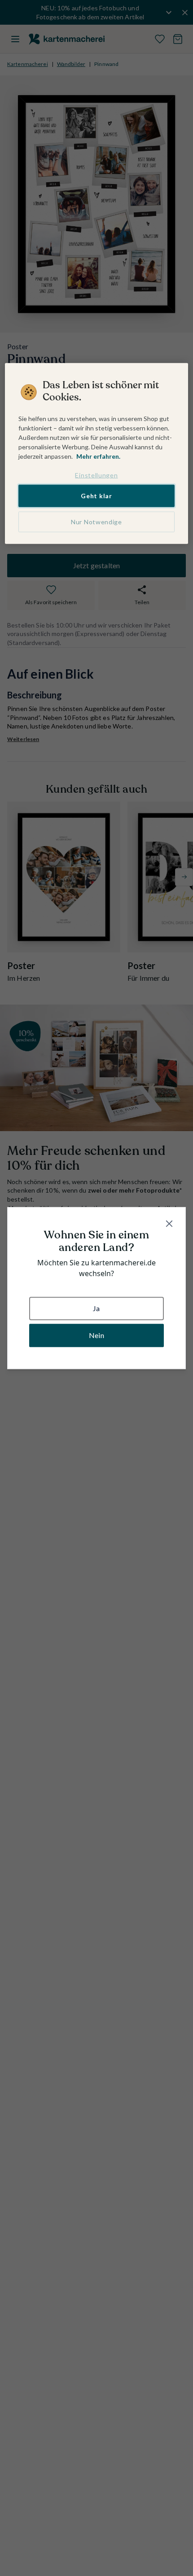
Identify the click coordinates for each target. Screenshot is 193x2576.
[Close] (169, 1224)
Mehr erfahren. (98, 456)
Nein (96, 1335)
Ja (96, 1308)
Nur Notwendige (96, 522)
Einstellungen (96, 475)
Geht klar (96, 496)
